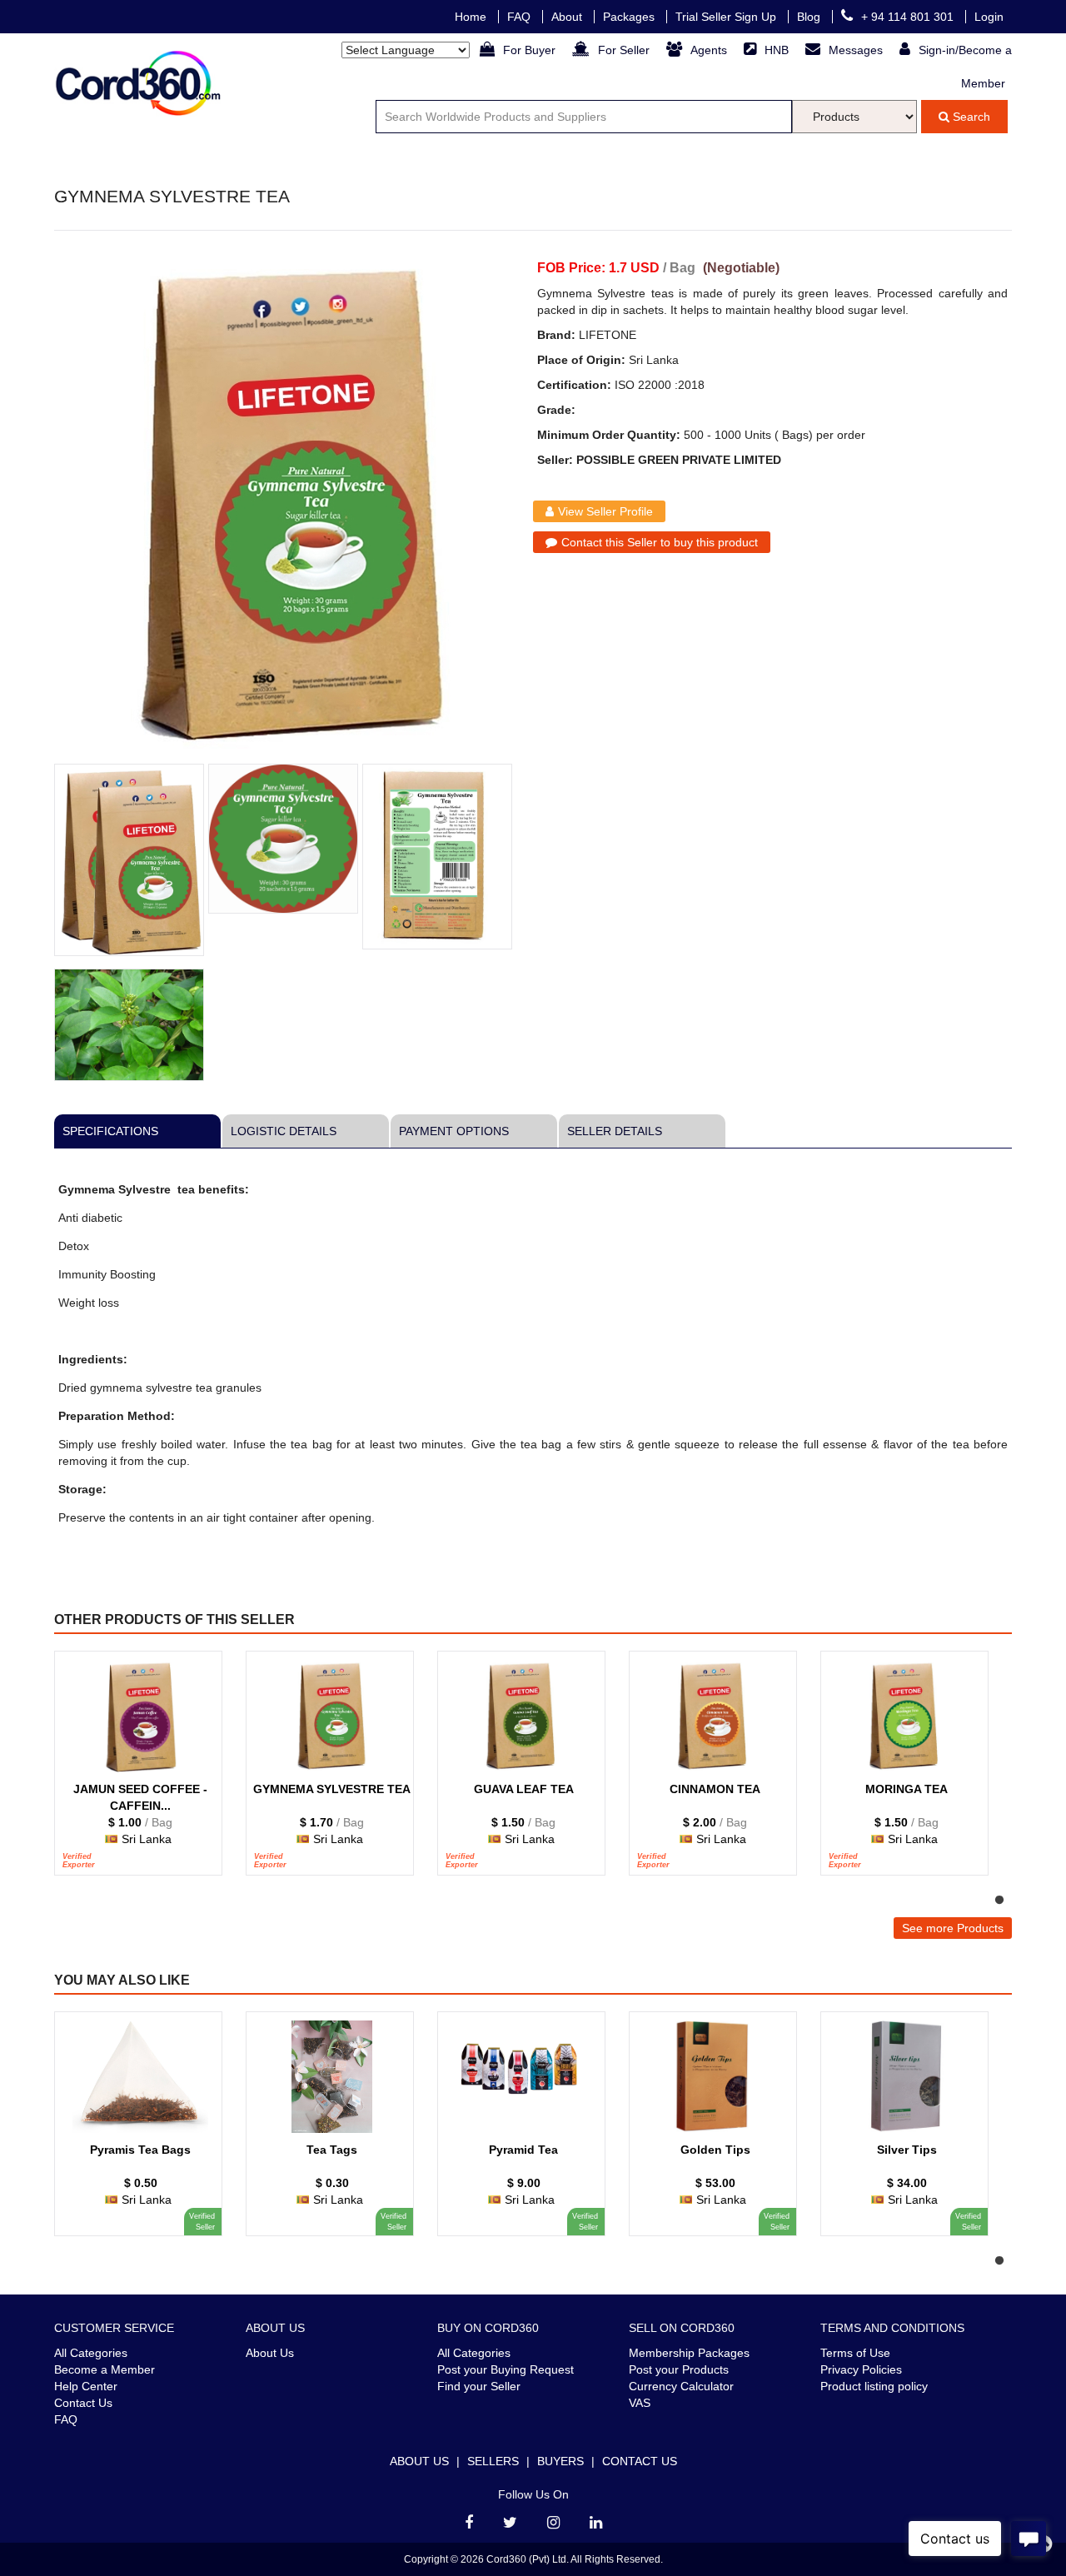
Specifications (110, 1131)
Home (472, 17)
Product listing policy (874, 2386)
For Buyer (531, 50)
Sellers (493, 2461)
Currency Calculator (681, 2386)
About (568, 17)
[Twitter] (510, 2523)
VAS (640, 2403)
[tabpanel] (146, 1771)
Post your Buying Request (506, 2369)
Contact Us (83, 2403)
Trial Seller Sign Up (727, 17)
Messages (857, 50)
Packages (630, 17)
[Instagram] (553, 2523)
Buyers (560, 2461)
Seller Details (615, 1131)
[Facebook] (469, 2523)
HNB (778, 50)
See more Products (953, 1928)
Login (989, 17)
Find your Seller (479, 2386)
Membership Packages (689, 2353)
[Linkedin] (596, 2523)
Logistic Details (284, 1131)
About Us (270, 2353)
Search (970, 117)
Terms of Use (855, 2353)
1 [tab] (999, 1901)
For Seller (625, 50)
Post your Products (679, 2369)
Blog (810, 17)
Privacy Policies (861, 2369)
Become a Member (105, 2369)
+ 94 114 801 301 (909, 17)
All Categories (91, 2353)
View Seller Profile (605, 511)
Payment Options (454, 1131)
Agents (710, 50)
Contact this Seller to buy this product (660, 542)
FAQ (521, 17)
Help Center (86, 2386)
